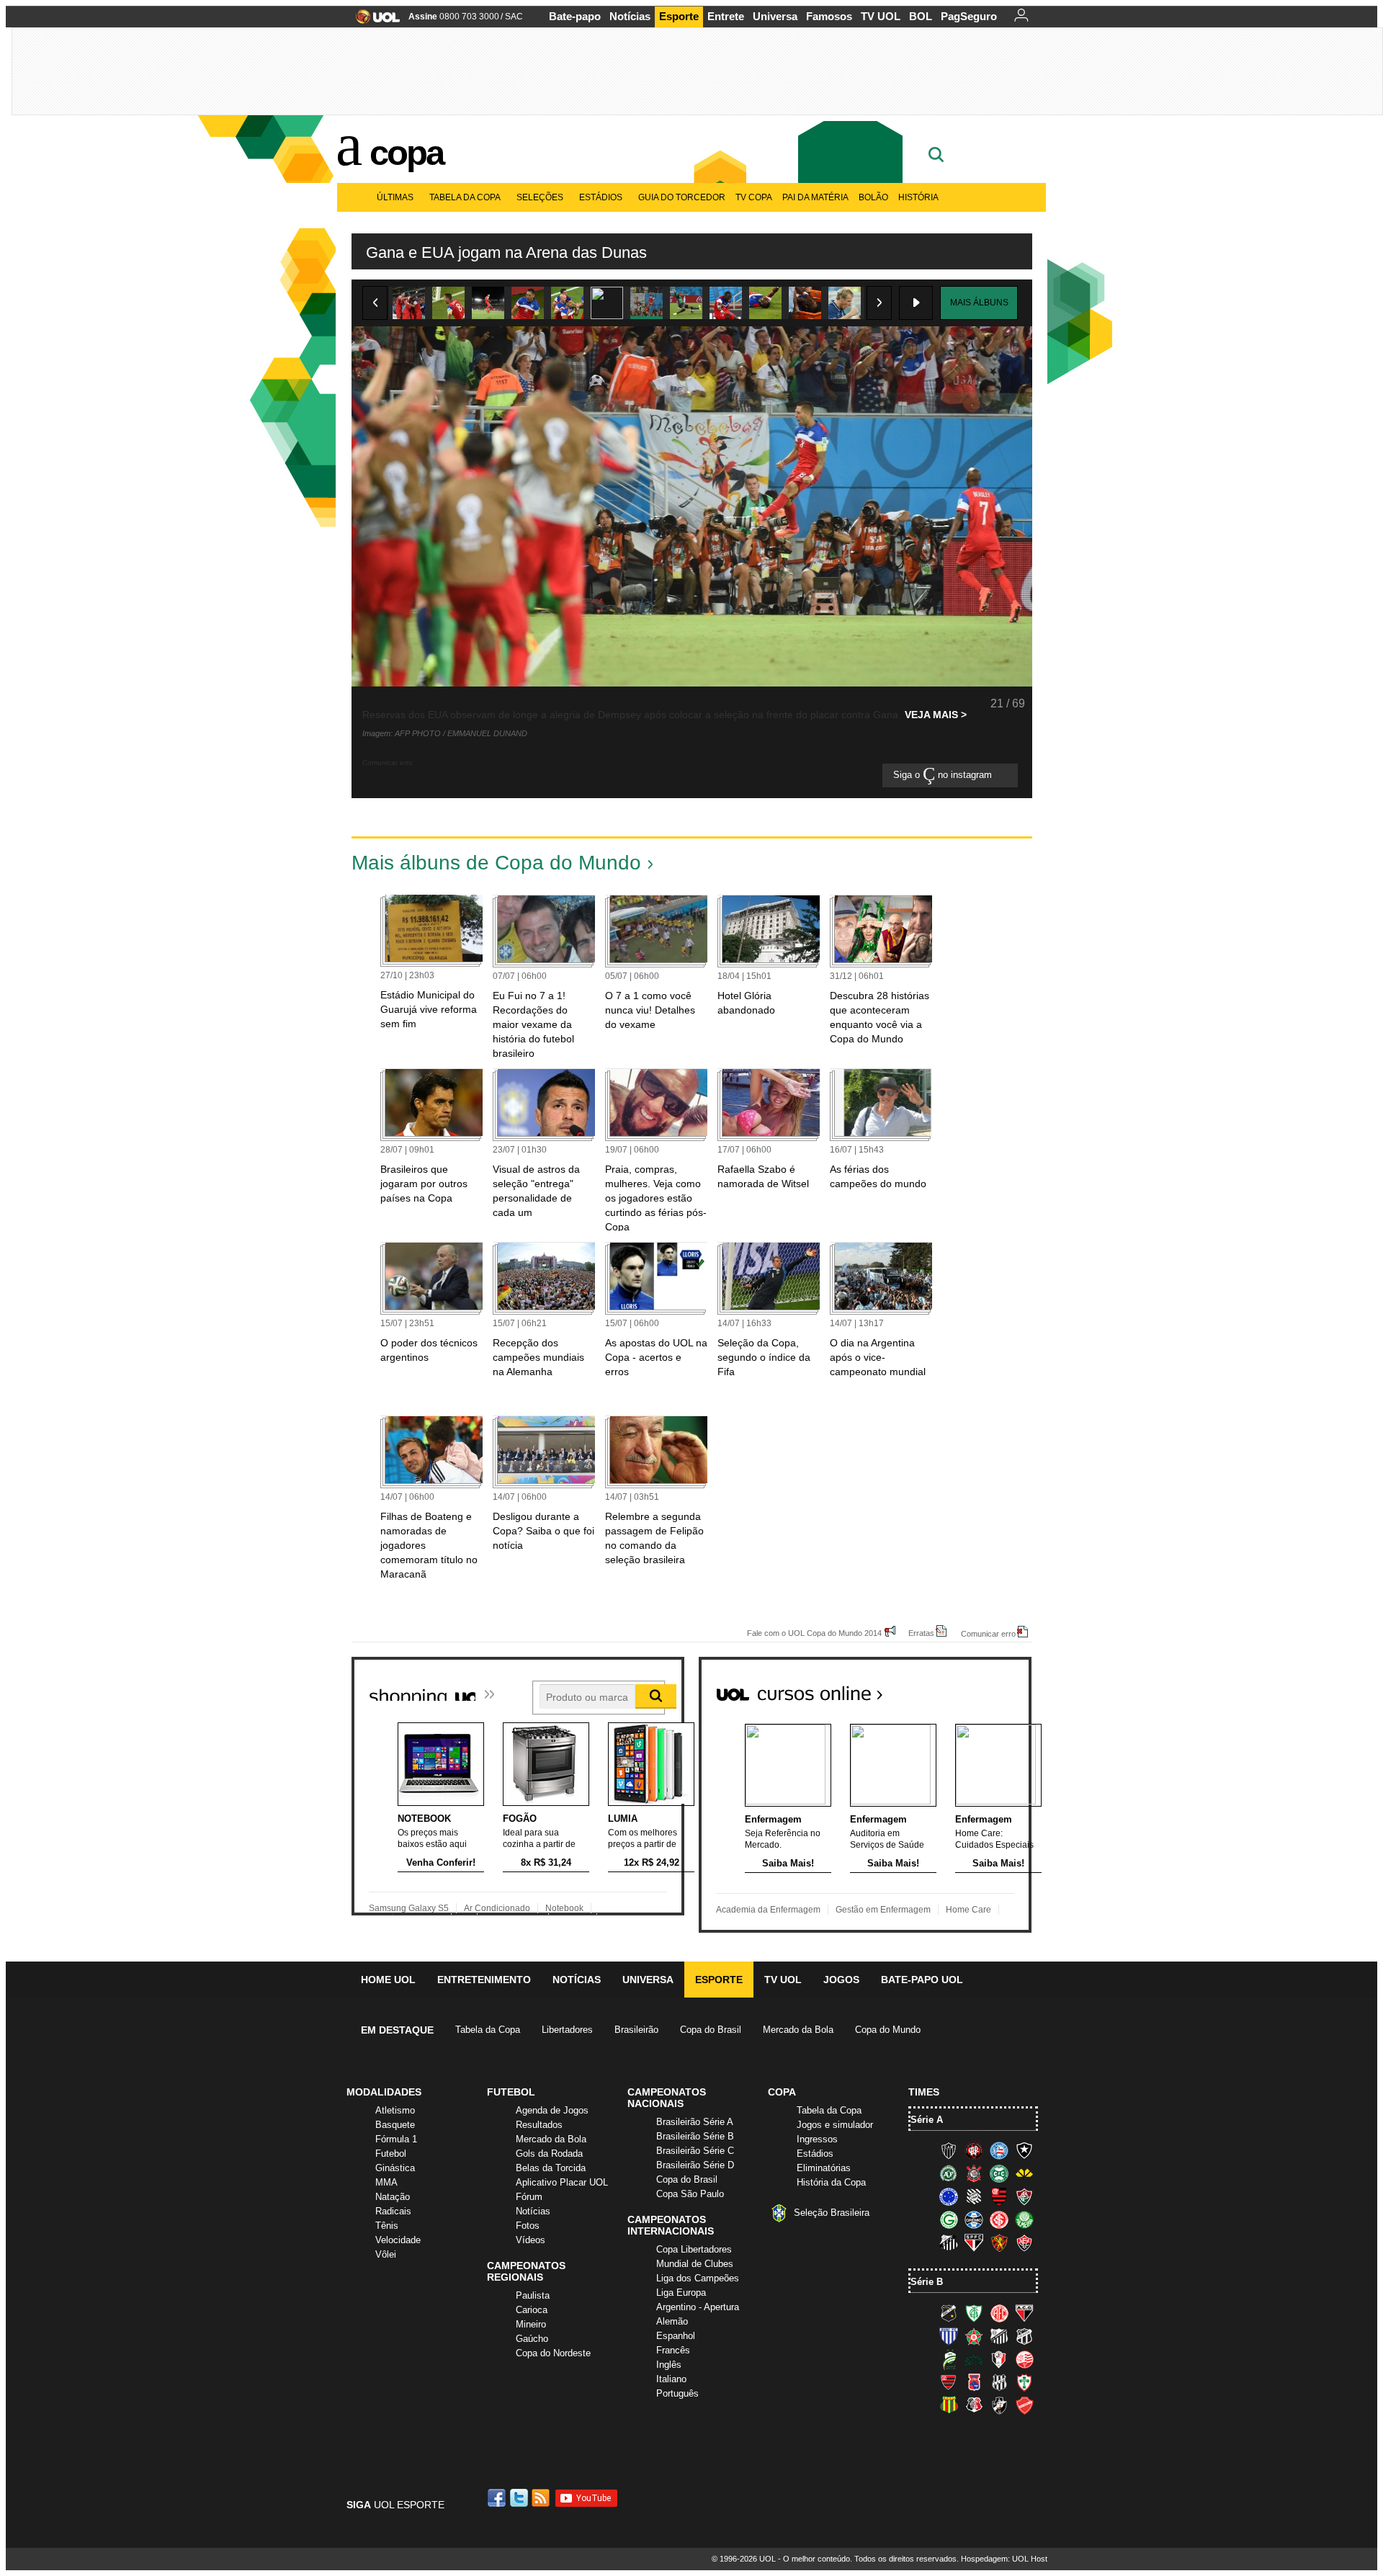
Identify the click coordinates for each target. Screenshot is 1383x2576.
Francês (673, 2350)
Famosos (829, 16)
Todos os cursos (983, 1688)
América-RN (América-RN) (999, 2313)
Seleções (540, 197)
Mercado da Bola (798, 2030)
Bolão (873, 197)
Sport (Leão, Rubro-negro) (999, 2242)
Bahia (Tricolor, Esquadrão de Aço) (999, 2150)
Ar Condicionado (497, 1908)
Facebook (498, 2498)
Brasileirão (636, 2030)
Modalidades (384, 2092)
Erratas (921, 1633)
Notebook (564, 1908)
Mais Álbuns (979, 303)
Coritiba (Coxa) (999, 2173)
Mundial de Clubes (695, 2264)
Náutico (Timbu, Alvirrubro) (1024, 2359)
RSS (542, 2498)
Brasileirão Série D (695, 2165)
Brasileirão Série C (695, 2151)
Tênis (387, 2226)
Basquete (395, 2125)
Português (677, 2393)
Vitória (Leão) (1024, 2242)
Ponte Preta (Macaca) (999, 2382)
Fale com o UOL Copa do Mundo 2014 (814, 1633)
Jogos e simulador (835, 2125)
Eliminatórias (824, 2168)
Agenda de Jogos (552, 2110)
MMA (386, 2182)
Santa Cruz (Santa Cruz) (974, 2405)
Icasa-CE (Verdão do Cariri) (974, 2359)
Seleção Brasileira (832, 2213)
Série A (927, 2120)
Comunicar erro (988, 1633)
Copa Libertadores (694, 2249)
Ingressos (817, 2139)
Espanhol (676, 2336)
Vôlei (386, 2254)
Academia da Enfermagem (768, 1910)
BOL (921, 16)
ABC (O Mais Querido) (949, 2313)
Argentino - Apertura (698, 2307)
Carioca (532, 2310)
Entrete (726, 16)
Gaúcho (532, 2339)
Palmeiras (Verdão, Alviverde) (1024, 2219)
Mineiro (531, 2324)
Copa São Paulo (690, 2194)
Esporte (679, 16)
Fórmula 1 (396, 2139)
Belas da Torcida (551, 2168)
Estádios (601, 197)
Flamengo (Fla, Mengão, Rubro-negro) (999, 2196)
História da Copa (831, 2182)
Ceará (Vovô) (1024, 2336)
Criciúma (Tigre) (1024, 2173)
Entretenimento (484, 1980)
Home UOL (388, 1980)
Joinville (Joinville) (999, 2359)
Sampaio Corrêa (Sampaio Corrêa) (949, 2405)
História (918, 197)
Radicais (393, 2211)
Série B (927, 2282)
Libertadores (567, 2030)
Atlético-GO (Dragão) (1024, 2313)
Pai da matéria (815, 197)
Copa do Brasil (711, 2030)
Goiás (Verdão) (949, 2219)
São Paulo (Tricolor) (974, 2242)
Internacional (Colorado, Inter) (999, 2219)
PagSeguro (969, 16)
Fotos (528, 2226)
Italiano (671, 2379)
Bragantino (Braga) (999, 2336)
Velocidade (398, 2240)
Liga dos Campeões (698, 2278)
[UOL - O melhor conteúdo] (373, 21)
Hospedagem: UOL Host (1004, 2559)
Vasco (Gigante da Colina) (999, 2405)
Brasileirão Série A (695, 2122)
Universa (775, 16)
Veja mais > (936, 715)
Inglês (669, 2365)
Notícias (630, 16)
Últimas (395, 197)
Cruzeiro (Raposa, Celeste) (949, 2196)
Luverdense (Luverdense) (949, 2359)
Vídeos (531, 2240)
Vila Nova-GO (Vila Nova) (1024, 2405)
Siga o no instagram (944, 775)
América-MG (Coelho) (974, 2313)
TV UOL (881, 16)
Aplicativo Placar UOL (562, 2182)
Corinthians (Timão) (974, 2173)
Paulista (533, 2295)
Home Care (968, 1910)
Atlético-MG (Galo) (949, 2150)
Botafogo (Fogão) (1024, 2150)
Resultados (539, 2125)
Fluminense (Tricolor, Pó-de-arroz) (1024, 2196)
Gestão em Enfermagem (883, 1910)
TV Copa (754, 197)
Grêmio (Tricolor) (974, 2219)
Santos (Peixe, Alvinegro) (949, 2242)
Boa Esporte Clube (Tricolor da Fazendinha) (974, 2336)
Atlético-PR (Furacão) (974, 2150)
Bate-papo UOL (922, 1980)
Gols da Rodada (549, 2154)
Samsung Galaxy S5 (409, 1908)
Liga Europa (681, 2293)
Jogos (841, 1980)
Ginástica (395, 2168)
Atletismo (395, 2110)
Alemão (672, 2321)
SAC (514, 17)
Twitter (520, 2498)
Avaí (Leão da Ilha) (949, 2336)
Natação (393, 2197)
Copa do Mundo (888, 2030)
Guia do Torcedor (682, 197)
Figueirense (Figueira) (974, 2196)
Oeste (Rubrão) (949, 2382)
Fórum (529, 2197)
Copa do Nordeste (553, 2353)
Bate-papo (575, 16)
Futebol (391, 2154)
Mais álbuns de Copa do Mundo (496, 863)
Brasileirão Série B (695, 2136)
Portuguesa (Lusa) (1024, 2382)
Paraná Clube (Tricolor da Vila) (974, 2382)
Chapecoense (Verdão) (949, 2173)
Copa (406, 153)
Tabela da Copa (465, 197)
